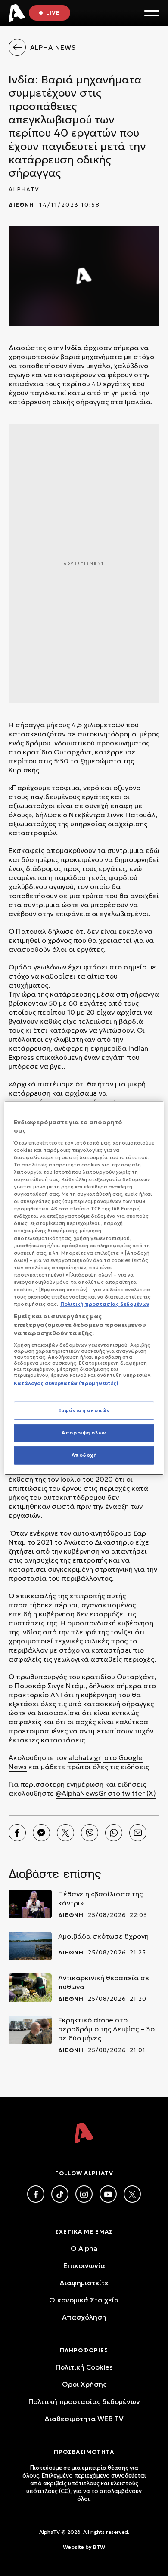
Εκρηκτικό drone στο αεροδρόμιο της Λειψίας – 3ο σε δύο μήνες (106, 2029)
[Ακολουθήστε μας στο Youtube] (108, 2194)
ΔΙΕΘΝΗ (21, 205)
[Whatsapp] (114, 1833)
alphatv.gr (85, 1757)
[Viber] (90, 1833)
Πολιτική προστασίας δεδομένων (84, 2401)
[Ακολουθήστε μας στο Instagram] (84, 2194)
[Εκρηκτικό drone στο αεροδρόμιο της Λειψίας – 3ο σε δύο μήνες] (30, 2030)
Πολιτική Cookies (84, 2367)
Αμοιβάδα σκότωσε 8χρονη (103, 1936)
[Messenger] (41, 1833)
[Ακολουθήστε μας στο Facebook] (36, 2194)
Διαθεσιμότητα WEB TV (84, 2419)
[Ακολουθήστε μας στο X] (132, 2194)
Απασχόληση (84, 2317)
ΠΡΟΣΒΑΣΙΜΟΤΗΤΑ (84, 2452)
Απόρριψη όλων (84, 1433)
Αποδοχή (84, 1455)
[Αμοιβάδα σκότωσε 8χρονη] (30, 1946)
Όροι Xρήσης (84, 2384)
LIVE (53, 13)
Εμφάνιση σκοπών (84, 1410)
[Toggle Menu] (152, 13)
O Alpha (84, 2248)
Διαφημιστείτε (84, 2283)
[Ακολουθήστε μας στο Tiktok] (60, 2194)
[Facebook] (17, 1833)
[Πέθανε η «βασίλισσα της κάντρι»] (30, 1904)
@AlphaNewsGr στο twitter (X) (106, 1793)
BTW (99, 2547)
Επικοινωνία (84, 2265)
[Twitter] (65, 1833)
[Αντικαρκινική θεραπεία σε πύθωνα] (30, 1988)
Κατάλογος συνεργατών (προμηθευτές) (66, 1383)
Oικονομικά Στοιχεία (84, 2300)
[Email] (138, 1833)
